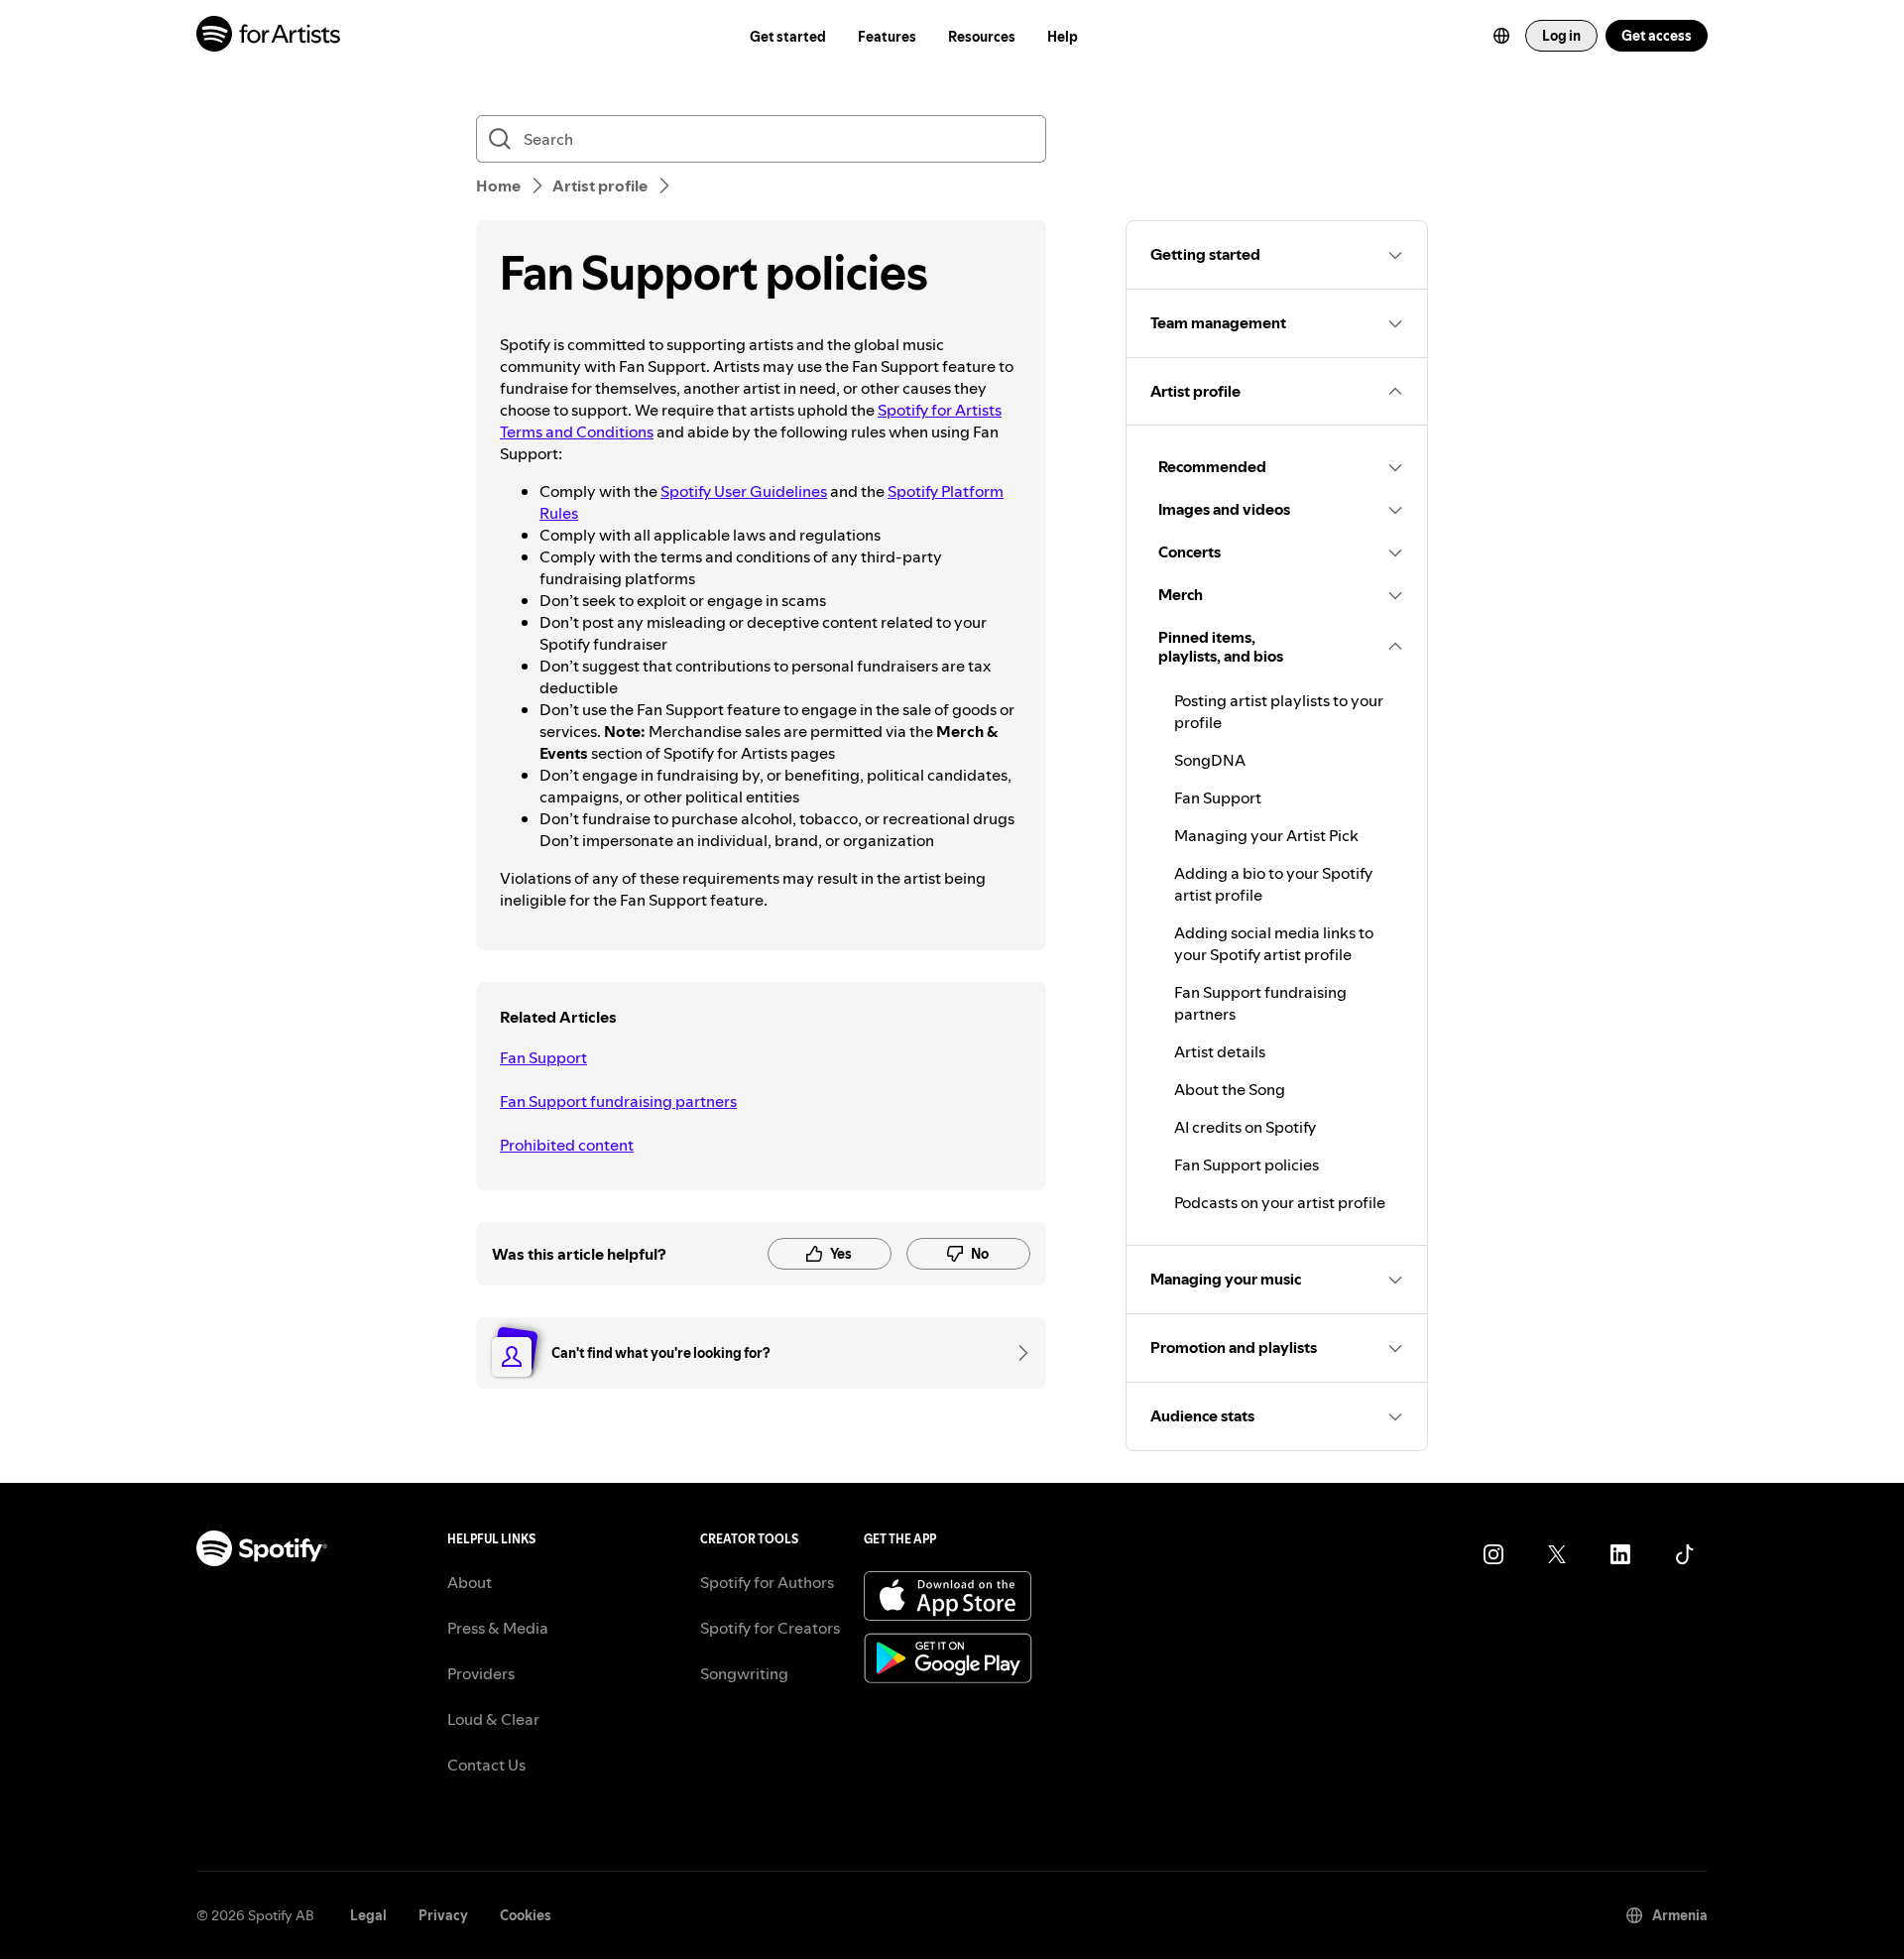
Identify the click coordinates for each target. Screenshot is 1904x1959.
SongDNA (1210, 760)
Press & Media (498, 1628)
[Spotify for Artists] (269, 36)
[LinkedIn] (1620, 1554)
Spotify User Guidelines (744, 491)
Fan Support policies (1247, 1164)
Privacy (443, 1915)
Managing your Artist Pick (1266, 835)
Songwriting (744, 1673)
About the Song (1230, 1089)
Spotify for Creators (770, 1628)
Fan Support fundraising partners (618, 1101)
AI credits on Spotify (1245, 1127)
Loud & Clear (493, 1719)
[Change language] (1501, 36)
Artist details (1220, 1051)
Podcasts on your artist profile (1280, 1202)
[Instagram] (1493, 1554)
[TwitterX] (1557, 1554)
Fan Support (543, 1057)
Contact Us (486, 1765)
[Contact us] (1016, 1353)
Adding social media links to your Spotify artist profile (1274, 943)
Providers (481, 1673)
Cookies (526, 1915)
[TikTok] (1684, 1554)
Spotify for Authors (767, 1582)
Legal (368, 1915)
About (470, 1582)
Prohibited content (567, 1145)
